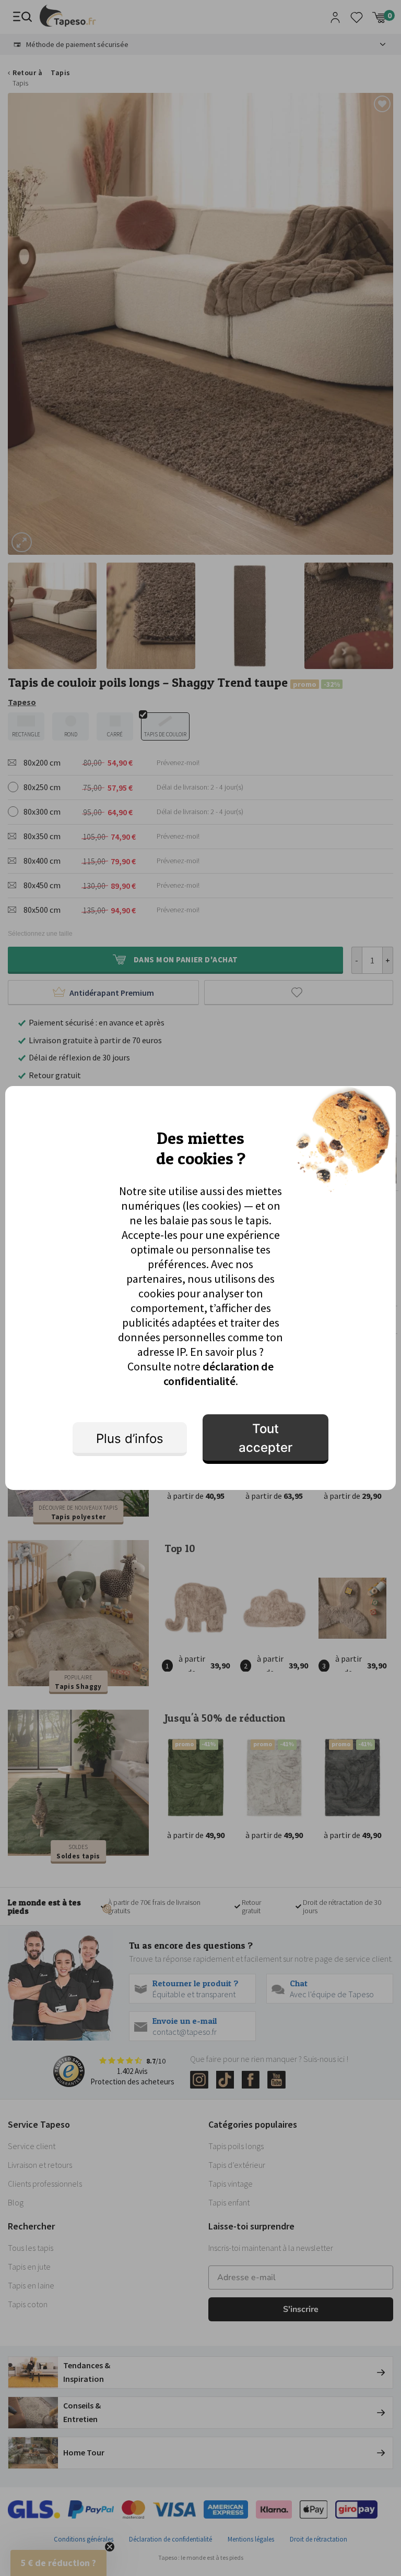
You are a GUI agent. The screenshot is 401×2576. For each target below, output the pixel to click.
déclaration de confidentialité (219, 1374)
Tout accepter (266, 1438)
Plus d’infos (130, 1439)
